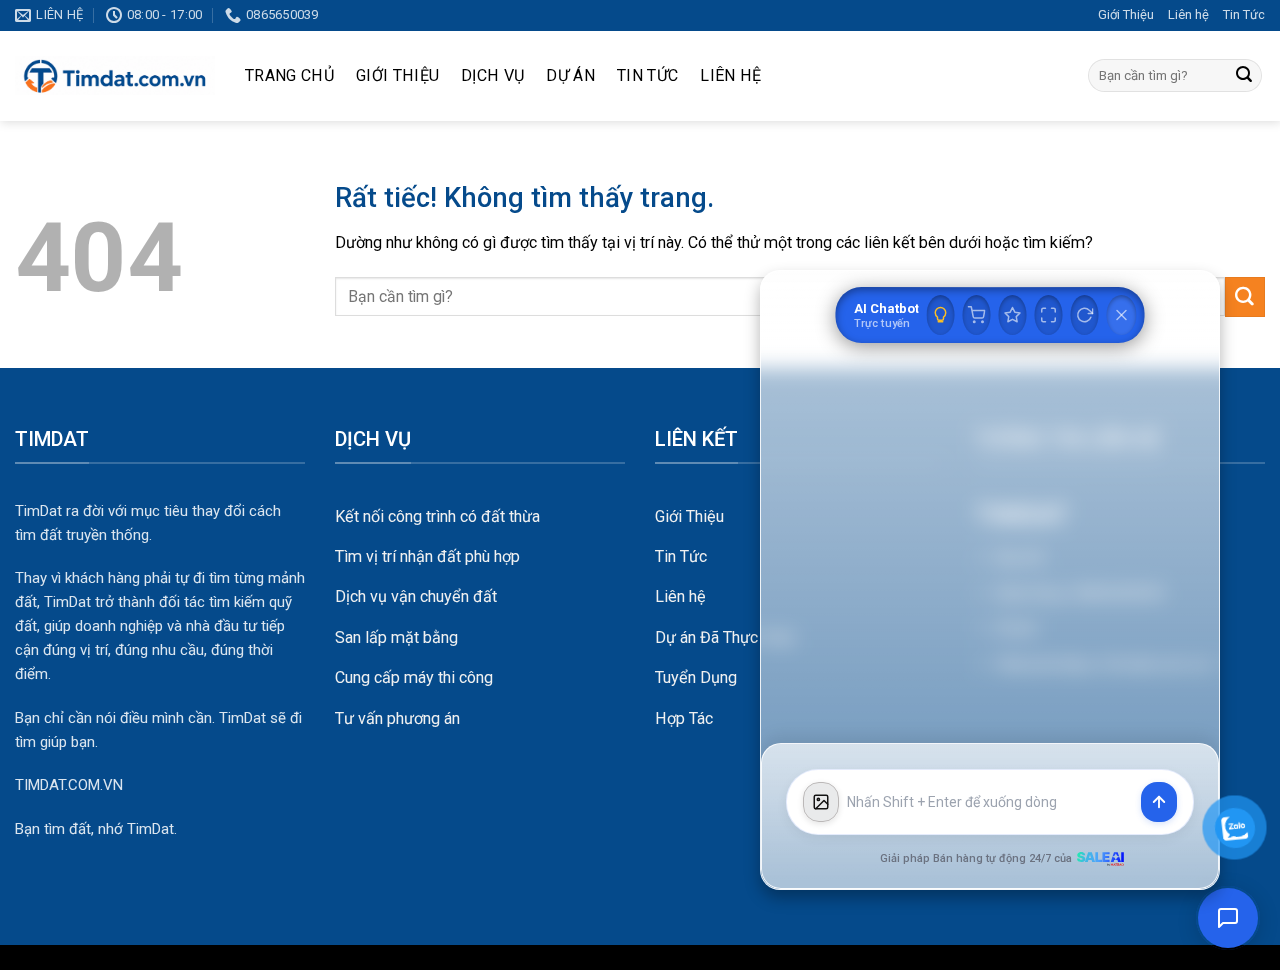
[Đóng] (1122, 315)
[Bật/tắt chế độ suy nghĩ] (941, 315)
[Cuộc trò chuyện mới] (1085, 315)
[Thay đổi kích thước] (1049, 315)
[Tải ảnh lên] (821, 802)
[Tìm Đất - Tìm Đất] (115, 76)
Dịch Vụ (492, 75)
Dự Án (570, 75)
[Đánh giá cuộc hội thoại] (1013, 315)
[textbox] (990, 802)
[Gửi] (1244, 76)
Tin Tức (1244, 14)
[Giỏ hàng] (977, 315)
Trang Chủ (289, 75)
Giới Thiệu (1126, 14)
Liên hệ (1188, 14)
